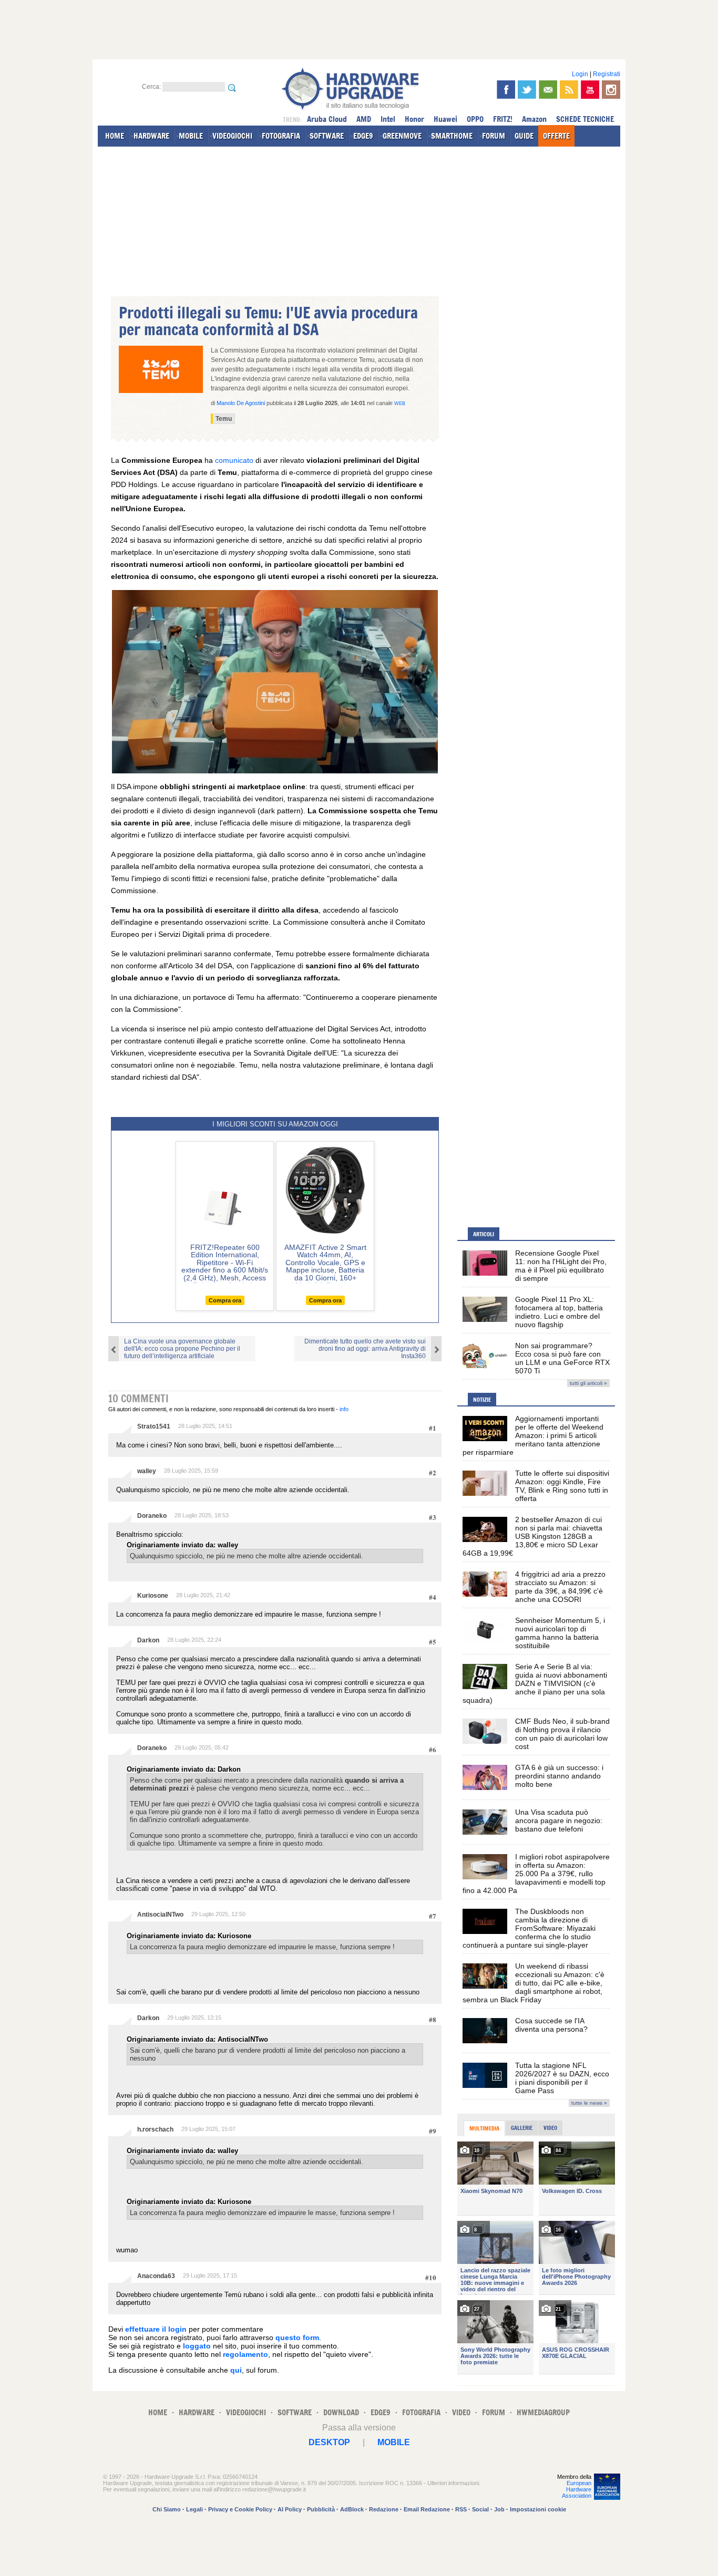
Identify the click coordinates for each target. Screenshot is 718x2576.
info (344, 1409)
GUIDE (524, 136)
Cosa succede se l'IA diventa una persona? (551, 2025)
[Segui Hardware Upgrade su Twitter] (527, 90)
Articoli (484, 1234)
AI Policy (290, 2509)
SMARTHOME (452, 136)
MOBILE (191, 136)
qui (236, 2370)
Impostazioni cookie (538, 2509)
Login (580, 74)
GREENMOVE (402, 136)
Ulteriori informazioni (453, 2483)
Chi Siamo (167, 2509)
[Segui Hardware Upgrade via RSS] (569, 90)
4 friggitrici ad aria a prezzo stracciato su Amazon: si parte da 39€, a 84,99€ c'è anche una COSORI (560, 1587)
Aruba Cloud (327, 119)
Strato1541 (154, 1426)
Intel (388, 119)
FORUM (494, 136)
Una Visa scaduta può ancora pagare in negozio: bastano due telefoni (559, 1820)
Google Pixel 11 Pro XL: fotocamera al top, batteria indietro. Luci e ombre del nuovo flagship (559, 1312)
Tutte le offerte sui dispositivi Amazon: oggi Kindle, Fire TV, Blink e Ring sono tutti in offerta (562, 1486)
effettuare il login (156, 2329)
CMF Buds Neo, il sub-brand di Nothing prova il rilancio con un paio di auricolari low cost (562, 1734)
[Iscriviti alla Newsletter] (548, 90)
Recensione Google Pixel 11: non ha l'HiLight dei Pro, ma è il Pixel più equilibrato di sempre (561, 1266)
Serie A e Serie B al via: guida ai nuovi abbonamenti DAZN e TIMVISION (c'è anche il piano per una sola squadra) (535, 1683)
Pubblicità (321, 2509)
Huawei (445, 119)
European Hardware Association (577, 2489)
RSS (461, 2509)
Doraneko (152, 1516)
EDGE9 (363, 136)
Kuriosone (153, 1596)
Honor (414, 119)
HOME (115, 136)
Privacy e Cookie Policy (240, 2509)
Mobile (394, 2442)
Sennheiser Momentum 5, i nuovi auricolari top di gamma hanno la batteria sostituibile (560, 1633)
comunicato (234, 460)
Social (480, 2509)
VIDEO (461, 2412)
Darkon (148, 1640)
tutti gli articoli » (588, 1383)
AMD (364, 119)
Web (400, 404)
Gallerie (522, 2128)
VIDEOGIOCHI (232, 136)
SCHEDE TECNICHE (585, 119)
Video (550, 2128)
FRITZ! (503, 119)
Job (499, 2509)
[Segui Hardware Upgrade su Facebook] (506, 90)
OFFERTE (556, 136)
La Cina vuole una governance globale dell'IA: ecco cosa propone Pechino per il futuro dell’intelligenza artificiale (182, 1349)
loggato (197, 2346)
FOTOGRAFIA (281, 136)
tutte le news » (589, 2103)
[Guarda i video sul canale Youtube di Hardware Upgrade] (590, 90)
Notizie (482, 1400)
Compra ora (225, 1300)
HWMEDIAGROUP (543, 2412)
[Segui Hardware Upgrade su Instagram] (611, 90)
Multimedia (484, 2128)
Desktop (329, 2442)
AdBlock (352, 2509)
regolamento (245, 2354)
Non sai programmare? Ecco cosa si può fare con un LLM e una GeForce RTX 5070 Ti (562, 1358)
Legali (194, 2509)
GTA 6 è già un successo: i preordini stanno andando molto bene (559, 1776)
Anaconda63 (156, 2276)
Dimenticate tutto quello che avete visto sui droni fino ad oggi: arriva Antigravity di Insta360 (365, 1349)
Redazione (384, 2509)
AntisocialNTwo (160, 1915)
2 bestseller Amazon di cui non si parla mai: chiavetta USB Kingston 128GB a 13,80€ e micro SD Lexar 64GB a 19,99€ (532, 1536)
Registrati (607, 74)
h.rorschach (155, 2129)
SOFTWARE (327, 136)
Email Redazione (427, 2509)
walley (147, 1471)
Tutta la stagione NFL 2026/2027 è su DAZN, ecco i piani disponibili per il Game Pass (562, 2078)
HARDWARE (151, 136)
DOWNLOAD (341, 2412)
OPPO (475, 119)
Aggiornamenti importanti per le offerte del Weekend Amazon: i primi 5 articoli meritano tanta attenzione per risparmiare (533, 1435)
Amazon (534, 119)
